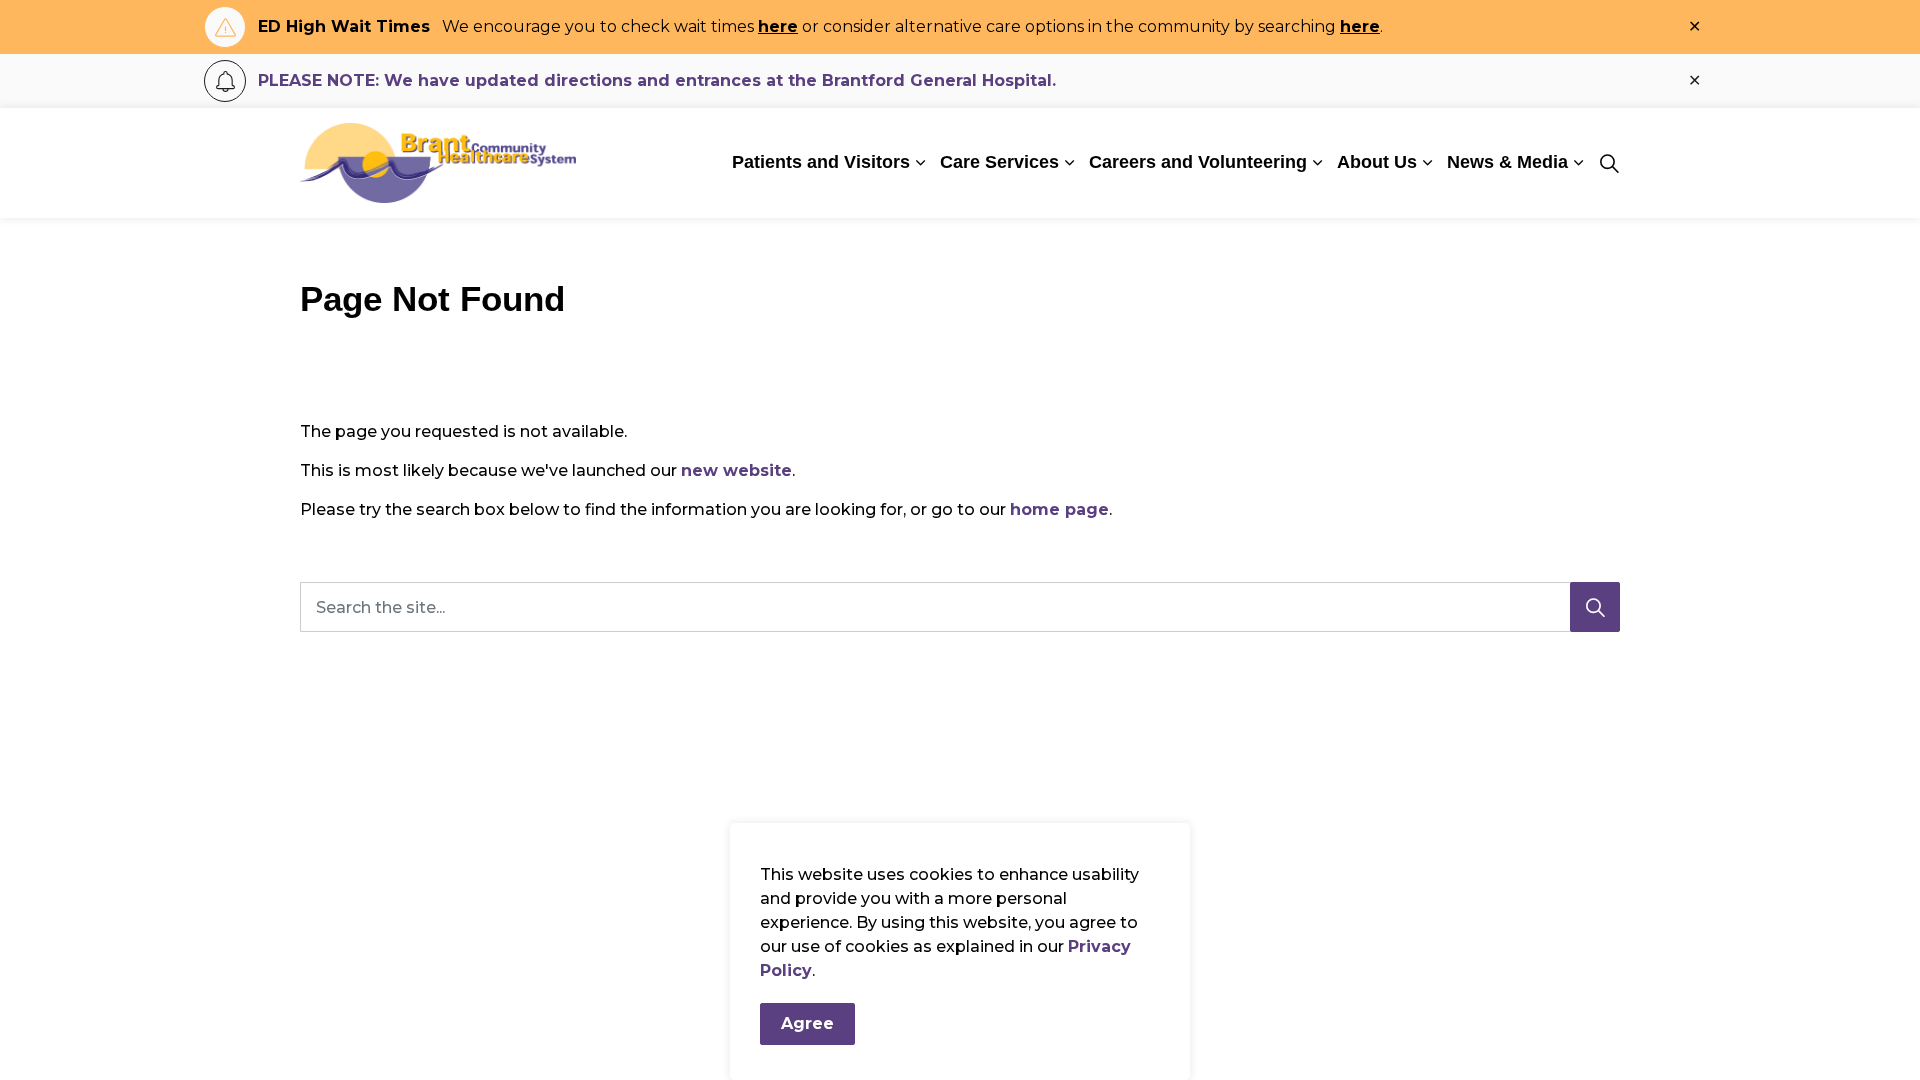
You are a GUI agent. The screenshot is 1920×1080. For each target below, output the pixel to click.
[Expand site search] (1609, 163)
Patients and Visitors (821, 162)
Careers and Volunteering (1198, 162)
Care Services (999, 162)
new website (736, 470)
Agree (807, 1023)
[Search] (1595, 607)
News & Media (1507, 162)
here (778, 26)
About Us (1377, 162)
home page (1059, 509)
